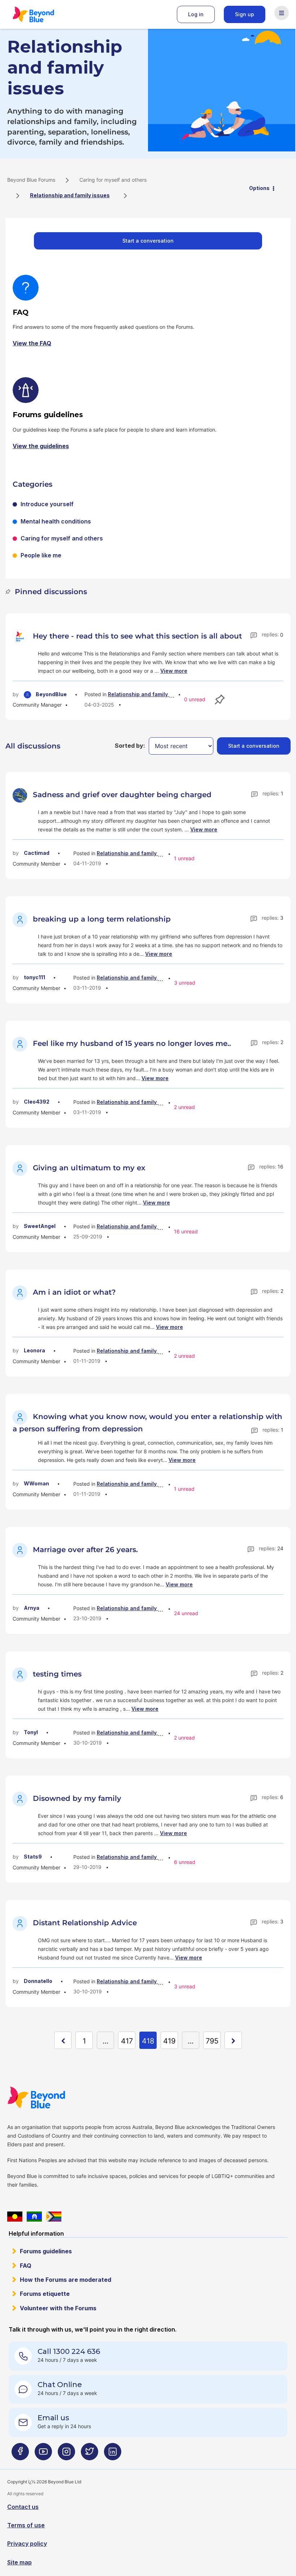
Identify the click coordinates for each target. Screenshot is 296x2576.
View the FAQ (32, 343)
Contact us (23, 2507)
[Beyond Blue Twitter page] (90, 2455)
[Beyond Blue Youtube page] (43, 2455)
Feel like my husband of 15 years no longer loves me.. (132, 1043)
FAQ (26, 2266)
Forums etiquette (45, 2294)
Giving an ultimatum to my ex (89, 1168)
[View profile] (21, 636)
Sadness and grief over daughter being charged (122, 795)
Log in (196, 14)
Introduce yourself (47, 504)
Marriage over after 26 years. (85, 1550)
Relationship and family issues (147, 694)
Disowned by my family (77, 1798)
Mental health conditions (56, 521)
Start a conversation (148, 241)
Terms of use (26, 2525)
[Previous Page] (63, 2040)
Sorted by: (130, 746)
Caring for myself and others (113, 180)
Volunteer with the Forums (58, 2308)
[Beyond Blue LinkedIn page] (113, 2455)
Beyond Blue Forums (43, 14)
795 (212, 2041)
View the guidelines (41, 446)
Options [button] (259, 188)
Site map (19, 2562)
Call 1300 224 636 (69, 2351)
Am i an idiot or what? (74, 1292)
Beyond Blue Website (51, 2098)
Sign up (245, 14)
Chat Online (60, 2385)
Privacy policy (27, 2544)
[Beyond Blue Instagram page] (66, 2455)
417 (127, 2041)
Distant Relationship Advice (85, 1923)
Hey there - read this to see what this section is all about (137, 636)
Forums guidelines (46, 2251)
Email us (53, 2418)
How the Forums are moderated (66, 2280)
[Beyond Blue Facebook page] (20, 2455)
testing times (57, 1674)
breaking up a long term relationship (102, 919)
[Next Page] (233, 2040)
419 (169, 2041)
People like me (41, 555)
